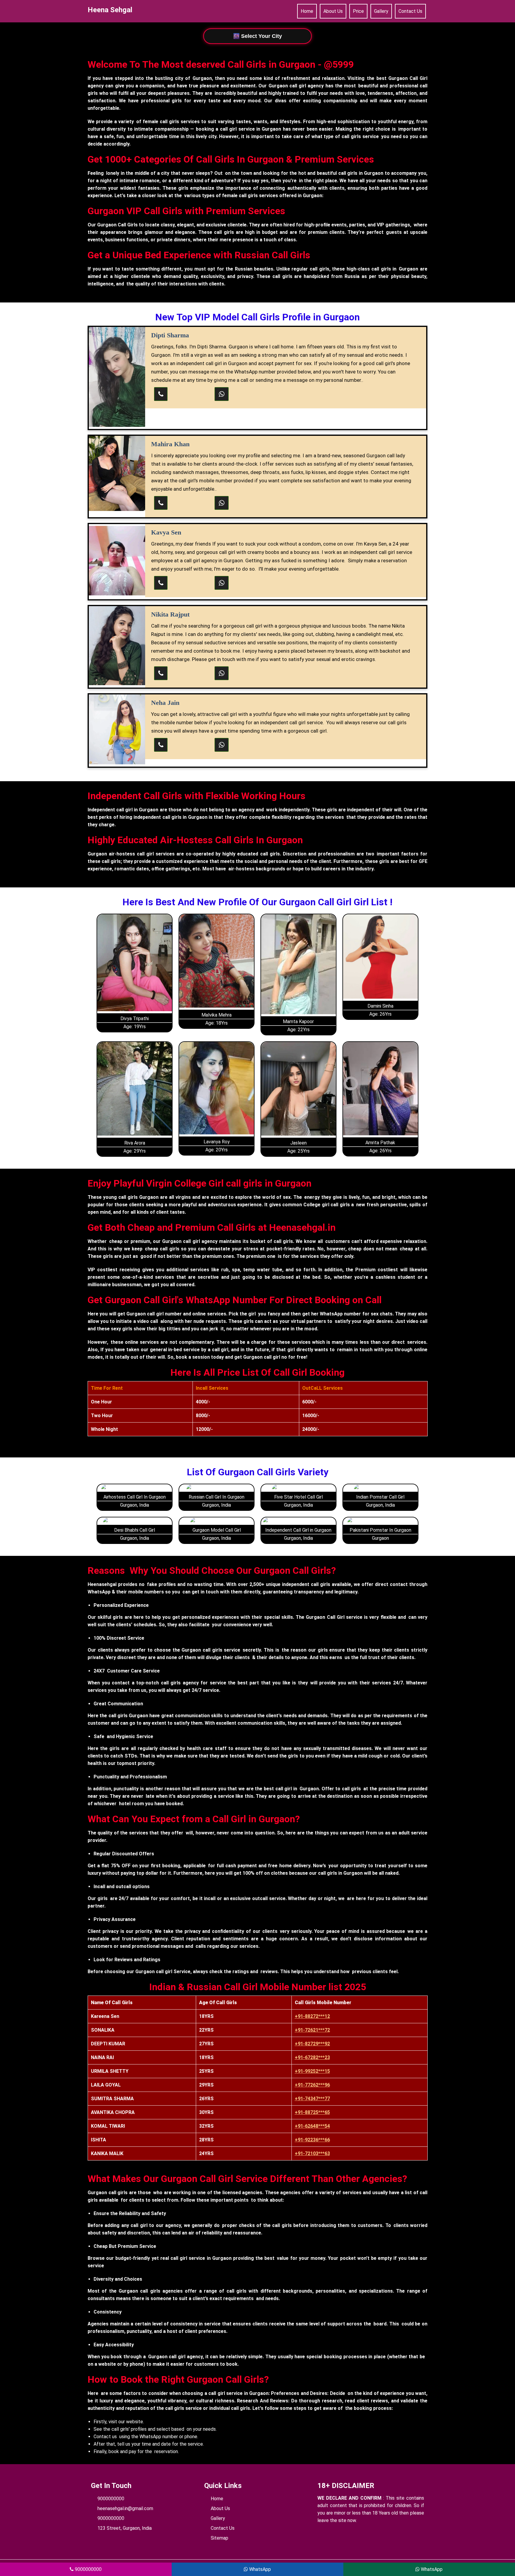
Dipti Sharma (170, 335)
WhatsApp (259, 2569)
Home (307, 11)
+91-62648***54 (312, 2126)
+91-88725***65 (312, 2112)
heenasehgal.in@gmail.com (125, 2508)
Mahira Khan (170, 444)
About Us (333, 11)
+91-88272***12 (312, 2016)
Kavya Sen (166, 532)
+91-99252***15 (312, 2071)
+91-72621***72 (312, 2030)
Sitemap (220, 2538)
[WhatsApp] (222, 394)
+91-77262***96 (312, 2085)
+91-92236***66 (312, 2140)
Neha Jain (165, 703)
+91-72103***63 (312, 2153)
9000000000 (111, 2499)
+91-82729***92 (312, 2044)
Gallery (381, 11)
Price (358, 11)
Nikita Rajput (170, 614)
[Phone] (161, 394)
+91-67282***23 (312, 2057)
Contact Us (410, 11)
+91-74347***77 (312, 2099)
